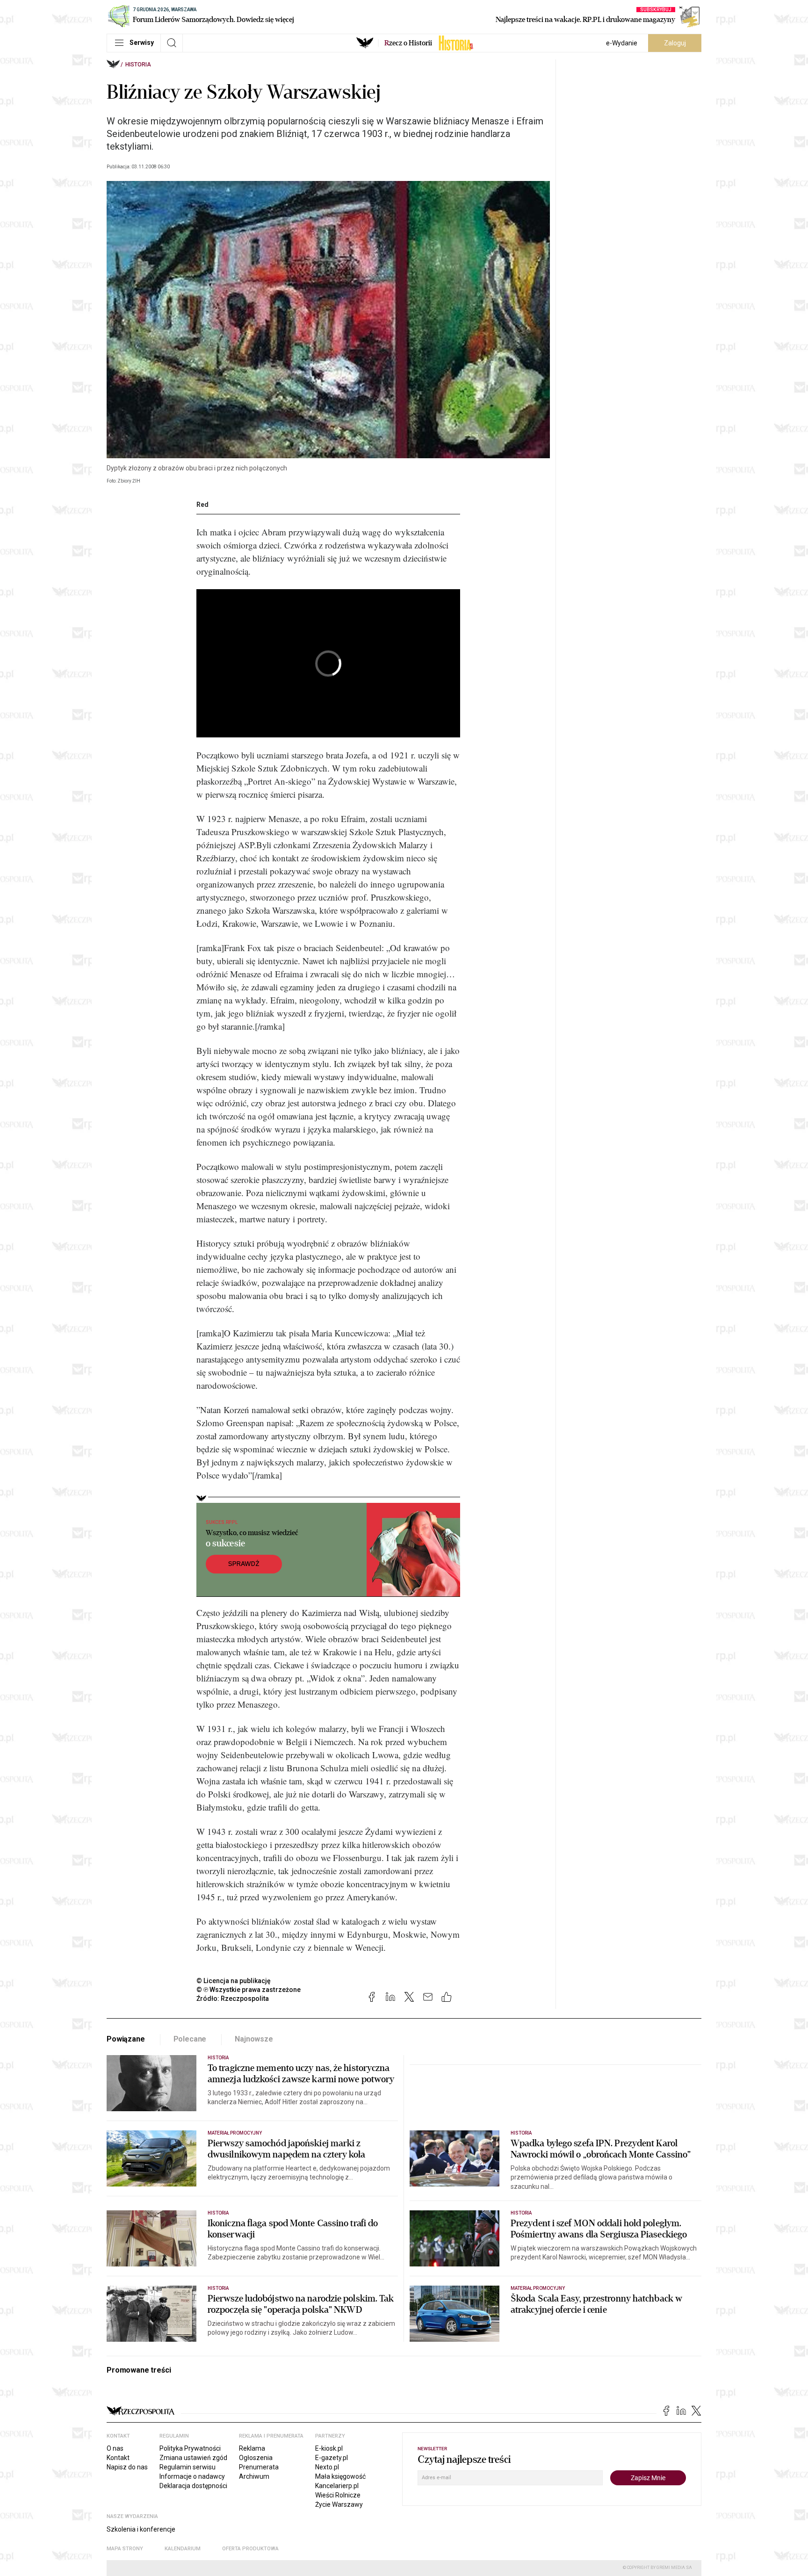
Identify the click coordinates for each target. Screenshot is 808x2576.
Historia (138, 65)
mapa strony (125, 2549)
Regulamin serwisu (188, 2467)
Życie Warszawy (339, 2504)
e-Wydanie (622, 43)
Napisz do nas (127, 2467)
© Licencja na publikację (234, 1981)
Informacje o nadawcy (192, 2476)
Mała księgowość (340, 2476)
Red (202, 505)
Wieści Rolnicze (338, 2495)
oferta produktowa (250, 2549)
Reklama (252, 2448)
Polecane (190, 2039)
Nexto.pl (327, 2467)
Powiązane (126, 2039)
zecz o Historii (408, 43)
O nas (115, 2448)
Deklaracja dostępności (193, 2486)
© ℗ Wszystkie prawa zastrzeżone (249, 1990)
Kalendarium (183, 2549)
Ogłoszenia (256, 2458)
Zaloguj (675, 43)
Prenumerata (259, 2467)
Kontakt (118, 2458)
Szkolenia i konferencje (141, 2529)
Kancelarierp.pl (337, 2486)
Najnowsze (254, 2039)
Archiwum (254, 2476)
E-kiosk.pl (329, 2448)
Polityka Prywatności (190, 2448)
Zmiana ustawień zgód (193, 2458)
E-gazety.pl (332, 2458)
